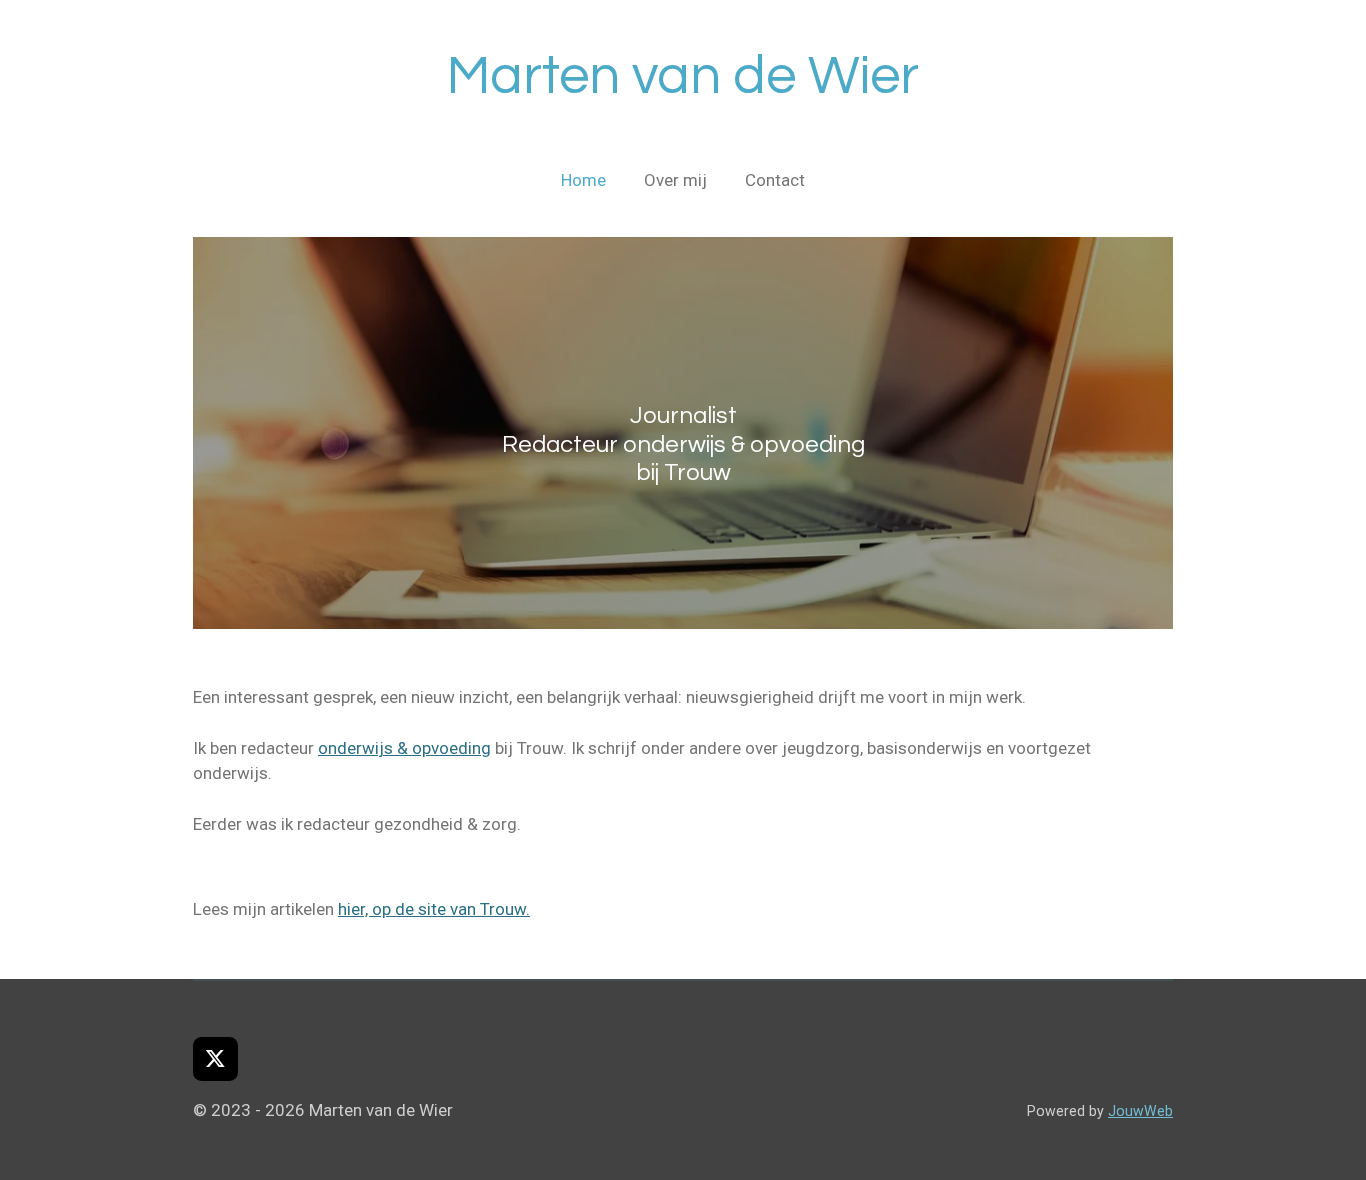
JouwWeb (1140, 1111)
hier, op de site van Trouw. (434, 909)
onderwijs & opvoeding (404, 748)
